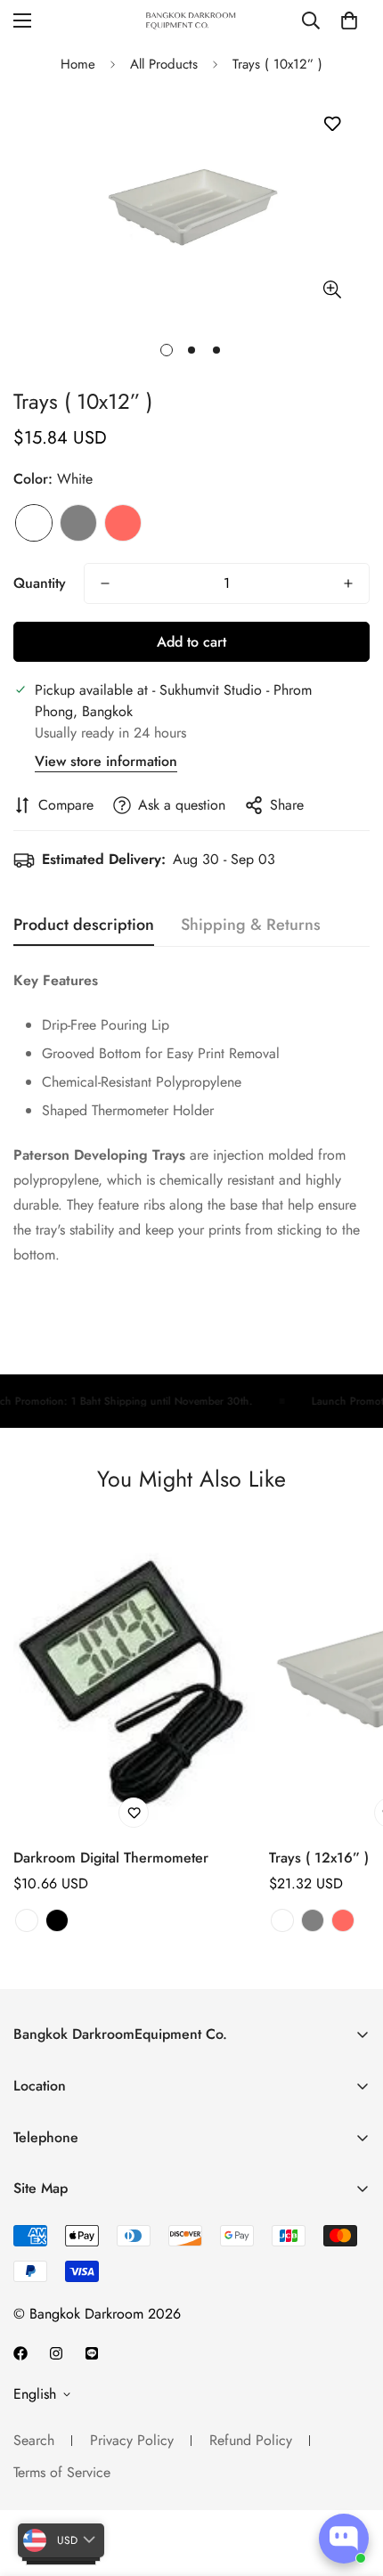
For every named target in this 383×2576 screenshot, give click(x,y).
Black (57, 1920)
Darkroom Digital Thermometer (111, 1858)
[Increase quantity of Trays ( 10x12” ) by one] (348, 583)
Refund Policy (251, 2440)
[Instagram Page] (56, 2353)
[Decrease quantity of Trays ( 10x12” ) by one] (105, 583)
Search (34, 2440)
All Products (164, 64)
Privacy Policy (132, 2440)
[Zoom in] (332, 289)
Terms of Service (62, 2472)
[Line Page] (92, 2353)
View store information (106, 761)
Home (78, 64)
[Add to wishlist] (332, 124)
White (34, 523)
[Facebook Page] (20, 2353)
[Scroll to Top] (351, 2482)
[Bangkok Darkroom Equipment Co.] (191, 20)
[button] (349, 20)
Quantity (40, 583)
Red (123, 523)
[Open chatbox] (344, 2539)
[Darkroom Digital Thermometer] (134, 1676)
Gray (78, 523)
